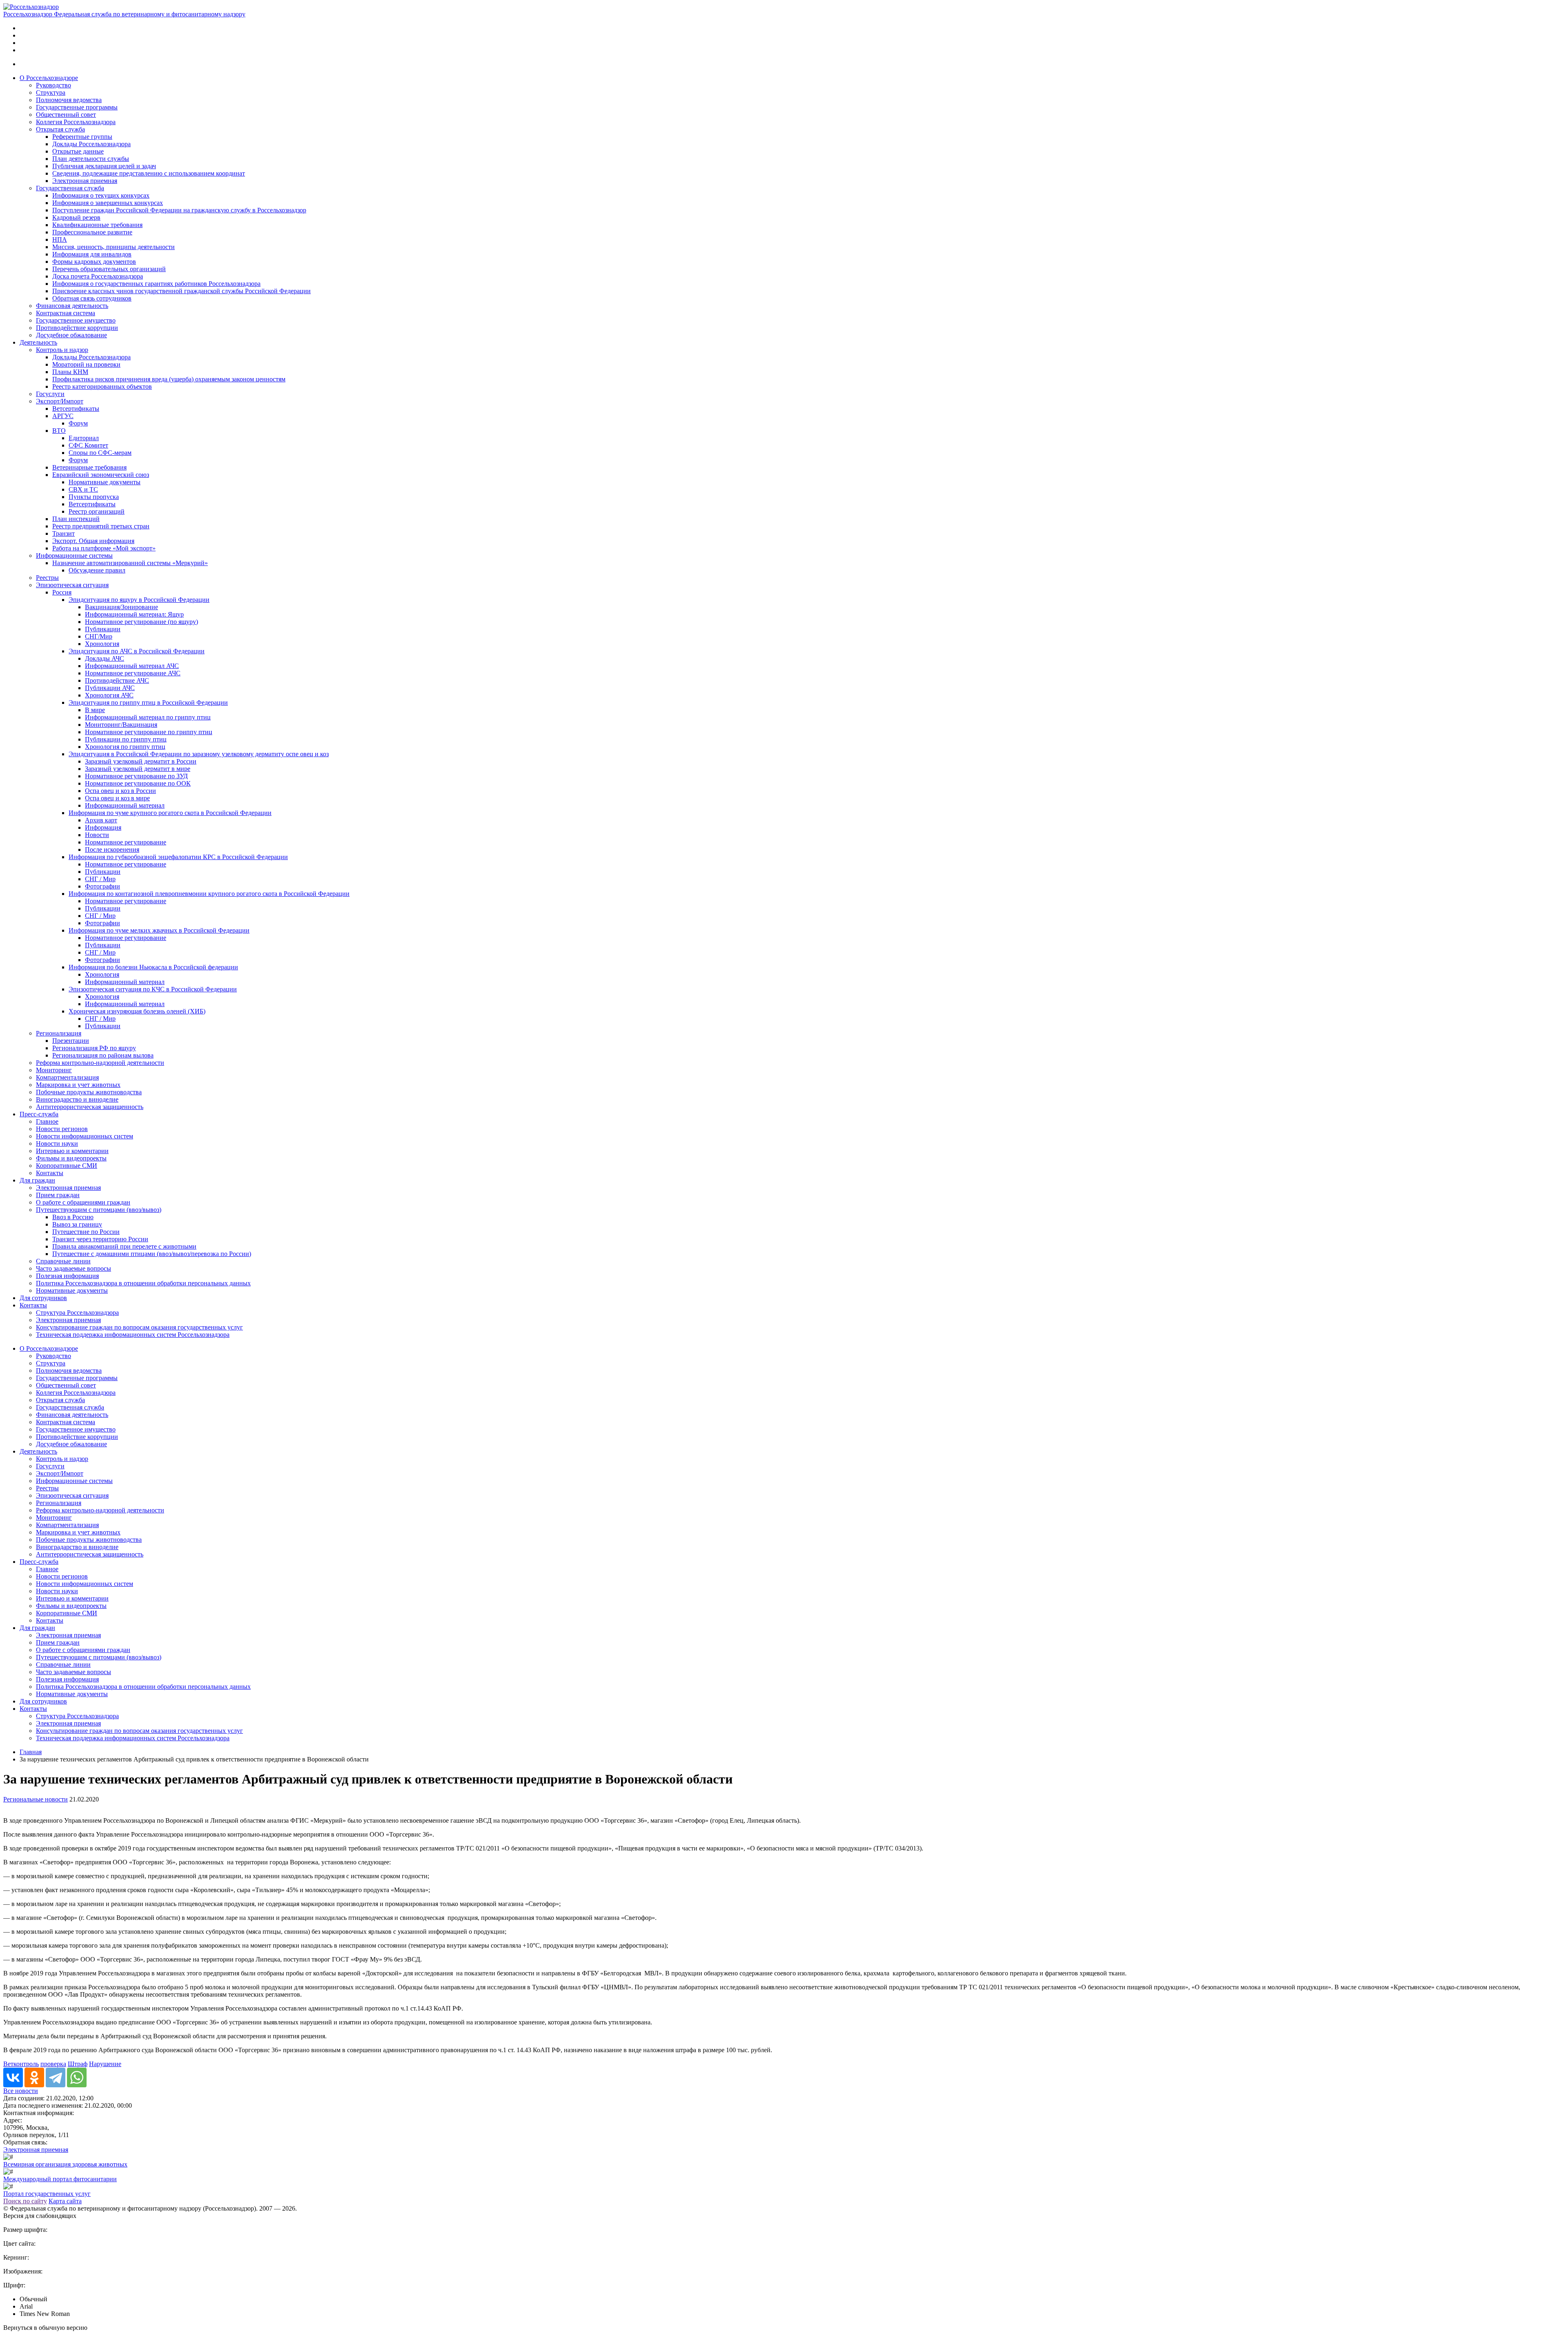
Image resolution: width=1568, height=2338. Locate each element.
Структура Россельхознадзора (77, 1313)
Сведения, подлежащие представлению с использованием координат (149, 173)
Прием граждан (58, 1195)
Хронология (102, 644)
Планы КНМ (70, 372)
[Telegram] (56, 2077)
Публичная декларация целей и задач (104, 166)
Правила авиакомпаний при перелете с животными (124, 1246)
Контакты (50, 1173)
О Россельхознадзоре (49, 78)
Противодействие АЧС (117, 680)
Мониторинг (54, 1070)
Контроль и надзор (62, 350)
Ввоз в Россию (73, 1217)
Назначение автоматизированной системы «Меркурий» (130, 563)
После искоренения (112, 849)
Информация (103, 827)
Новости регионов (62, 1129)
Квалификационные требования (97, 225)
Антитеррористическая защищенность (90, 1107)
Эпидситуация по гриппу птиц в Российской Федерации (148, 703)
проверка (53, 2064)
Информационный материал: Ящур (134, 614)
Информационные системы (74, 556)
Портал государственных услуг (47, 2194)
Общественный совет (66, 115)
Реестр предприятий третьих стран (101, 526)
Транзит (63, 533)
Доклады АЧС (105, 658)
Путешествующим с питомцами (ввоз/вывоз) (99, 1210)
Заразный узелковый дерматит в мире (138, 769)
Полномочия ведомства (69, 100)
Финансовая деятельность (72, 306)
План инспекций (76, 519)
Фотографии (102, 886)
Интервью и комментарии (72, 1151)
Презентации (71, 1041)
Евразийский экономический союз (101, 475)
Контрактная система (66, 313)
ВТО (59, 431)
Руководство (53, 85)
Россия (62, 592)
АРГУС (63, 416)
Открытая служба (60, 129)
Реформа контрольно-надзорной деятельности (100, 1063)
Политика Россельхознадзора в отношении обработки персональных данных (143, 1283)
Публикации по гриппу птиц (126, 739)
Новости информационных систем (85, 1136)
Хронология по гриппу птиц (125, 747)
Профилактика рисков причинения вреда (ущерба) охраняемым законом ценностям (169, 379)
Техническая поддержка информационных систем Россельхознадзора (133, 1335)
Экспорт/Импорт (60, 401)
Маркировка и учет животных (78, 1085)
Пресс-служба (39, 1114)
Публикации (103, 629)
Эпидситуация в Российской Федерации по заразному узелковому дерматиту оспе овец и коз (199, 754)
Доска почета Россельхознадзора (98, 276)
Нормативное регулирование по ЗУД (136, 776)
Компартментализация (67, 1077)
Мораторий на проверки (86, 364)
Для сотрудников (43, 1298)
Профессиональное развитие (92, 232)
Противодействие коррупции (77, 328)
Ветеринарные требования (89, 467)
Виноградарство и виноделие (77, 1099)
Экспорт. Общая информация (93, 541)
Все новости (21, 2091)
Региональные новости (36, 1799)
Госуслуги (50, 394)
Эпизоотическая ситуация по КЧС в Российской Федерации (153, 989)
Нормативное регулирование (126, 842)
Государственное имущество (76, 320)
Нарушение (105, 2064)
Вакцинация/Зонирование (121, 607)
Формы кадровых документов (94, 262)
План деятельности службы (91, 159)
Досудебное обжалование (71, 335)
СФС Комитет (88, 445)
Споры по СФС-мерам (100, 453)
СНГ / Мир (100, 879)
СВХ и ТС (83, 489)
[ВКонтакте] (13, 2077)
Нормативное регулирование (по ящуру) (141, 622)
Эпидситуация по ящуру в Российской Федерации (139, 600)
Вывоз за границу (77, 1224)
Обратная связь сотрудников (92, 298)
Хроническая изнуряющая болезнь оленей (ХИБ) (137, 1011)
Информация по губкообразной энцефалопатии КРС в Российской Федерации (178, 857)
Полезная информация (67, 1276)
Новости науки (57, 1143)
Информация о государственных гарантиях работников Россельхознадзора (156, 284)
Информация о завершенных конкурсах (108, 203)
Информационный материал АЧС (132, 666)
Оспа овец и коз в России (120, 791)
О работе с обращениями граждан (83, 1202)
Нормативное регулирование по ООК (138, 783)
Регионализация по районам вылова (103, 1055)
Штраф (78, 2064)
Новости (97, 835)
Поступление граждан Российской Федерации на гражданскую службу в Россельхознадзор (179, 210)
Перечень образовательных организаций (109, 269)
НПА (60, 239)
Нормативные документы (105, 482)
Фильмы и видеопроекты (71, 1158)
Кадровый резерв (76, 217)
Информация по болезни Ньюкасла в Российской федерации (153, 967)
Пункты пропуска (94, 497)
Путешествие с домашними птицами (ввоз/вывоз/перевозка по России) (152, 1254)
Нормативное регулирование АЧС (133, 673)
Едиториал (84, 438)
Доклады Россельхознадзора (91, 144)
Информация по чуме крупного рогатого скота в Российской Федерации (170, 813)
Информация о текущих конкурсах (101, 195)
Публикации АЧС (110, 688)
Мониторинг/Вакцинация (121, 725)
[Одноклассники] (34, 2077)
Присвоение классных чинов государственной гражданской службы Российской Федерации (182, 291)
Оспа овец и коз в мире (117, 798)
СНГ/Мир (99, 636)
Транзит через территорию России (100, 1239)
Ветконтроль (21, 2064)
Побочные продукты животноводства (89, 1092)
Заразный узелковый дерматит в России (141, 761)
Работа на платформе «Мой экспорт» (104, 548)
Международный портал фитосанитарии (60, 2179)
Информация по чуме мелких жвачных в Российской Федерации (159, 930)
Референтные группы (82, 137)
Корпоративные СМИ (67, 1166)
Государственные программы (77, 107)
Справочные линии (63, 1261)
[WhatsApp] (77, 2077)
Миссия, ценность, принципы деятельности (114, 247)
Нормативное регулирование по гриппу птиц (149, 732)
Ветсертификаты (76, 409)
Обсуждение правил (97, 570)
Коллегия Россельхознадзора (76, 122)
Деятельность (38, 342)
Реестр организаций (97, 511)
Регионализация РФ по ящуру (94, 1048)
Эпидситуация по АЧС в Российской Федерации (137, 651)
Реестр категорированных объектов (102, 386)
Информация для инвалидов (92, 254)
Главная (31, 1752)
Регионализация (59, 1033)
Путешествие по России (86, 1232)
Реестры (47, 578)
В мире (95, 710)
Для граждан (37, 1180)
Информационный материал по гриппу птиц (148, 717)
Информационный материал (125, 805)
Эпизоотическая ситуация (72, 585)
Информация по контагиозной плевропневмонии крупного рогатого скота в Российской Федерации (209, 894)
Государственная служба (70, 188)
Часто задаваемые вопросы (73, 1268)
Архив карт (101, 820)
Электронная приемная (85, 181)
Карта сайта (65, 2201)
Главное (47, 1121)
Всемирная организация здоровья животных (65, 2164)
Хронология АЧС (109, 695)
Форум (78, 423)
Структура (51, 92)
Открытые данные (78, 151)
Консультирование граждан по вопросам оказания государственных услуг (139, 1327)
